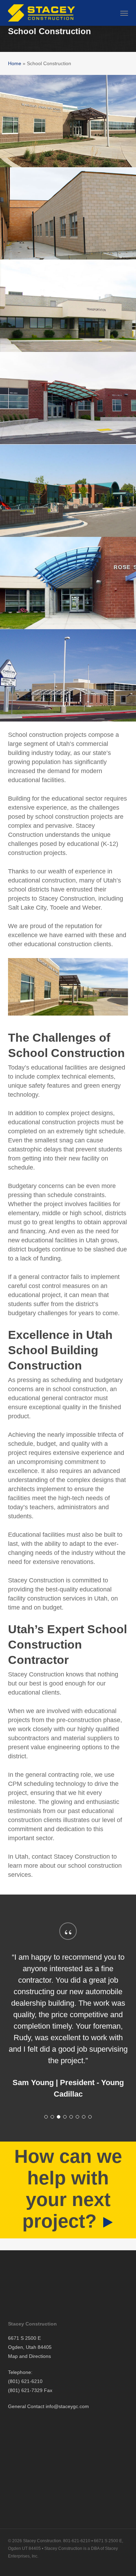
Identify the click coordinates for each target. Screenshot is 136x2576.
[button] (124, 13)
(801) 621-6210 (25, 2381)
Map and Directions (29, 2356)
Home (15, 63)
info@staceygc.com (67, 2406)
